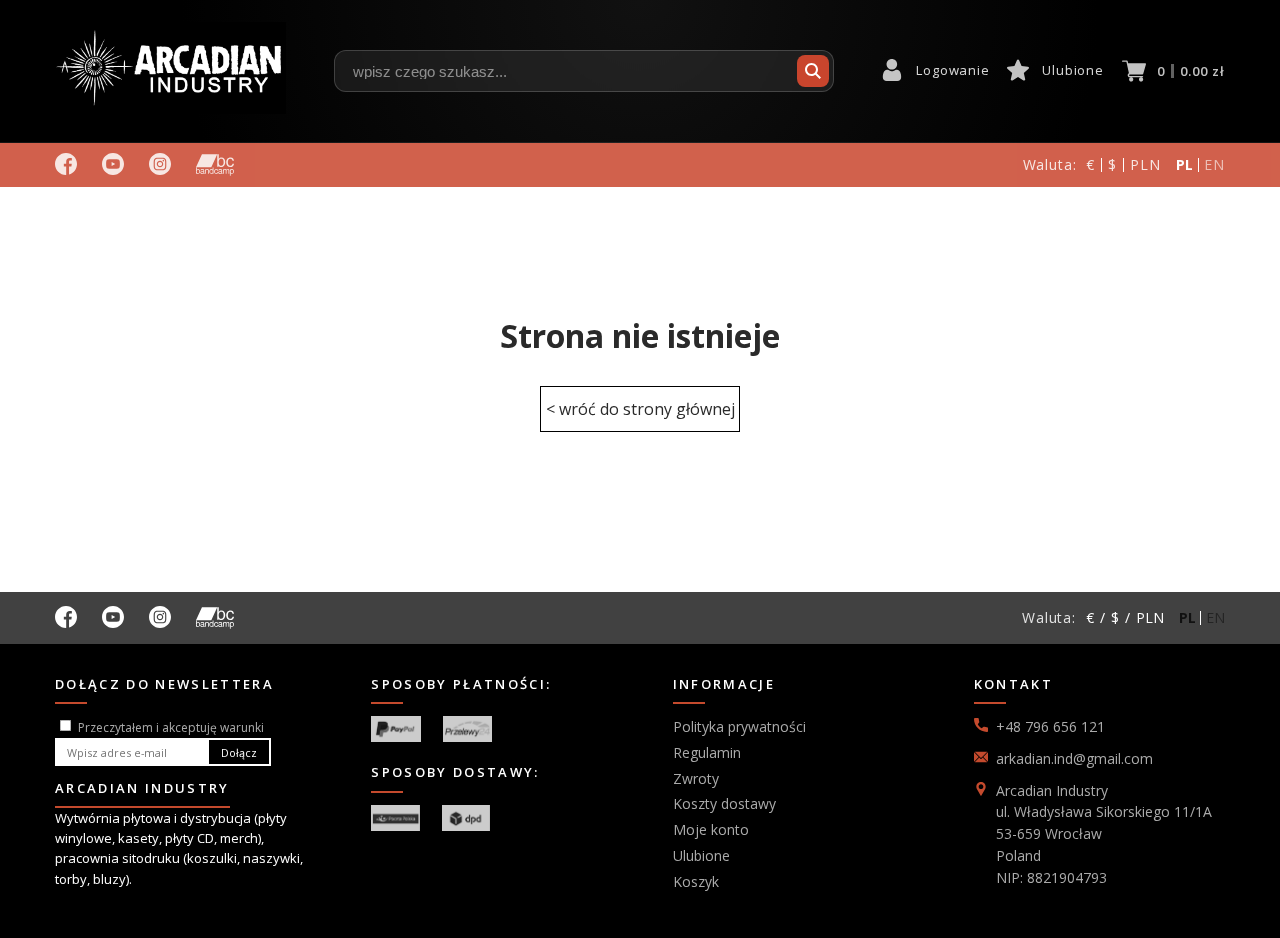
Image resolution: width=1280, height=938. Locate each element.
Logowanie (952, 70)
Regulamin (707, 752)
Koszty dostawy (724, 803)
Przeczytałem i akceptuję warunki (171, 727)
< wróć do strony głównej (640, 409)
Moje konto (711, 829)
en (1214, 164)
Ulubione (1072, 70)
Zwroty (696, 778)
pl (1185, 164)
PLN (1145, 164)
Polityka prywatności (739, 726)
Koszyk (696, 881)
